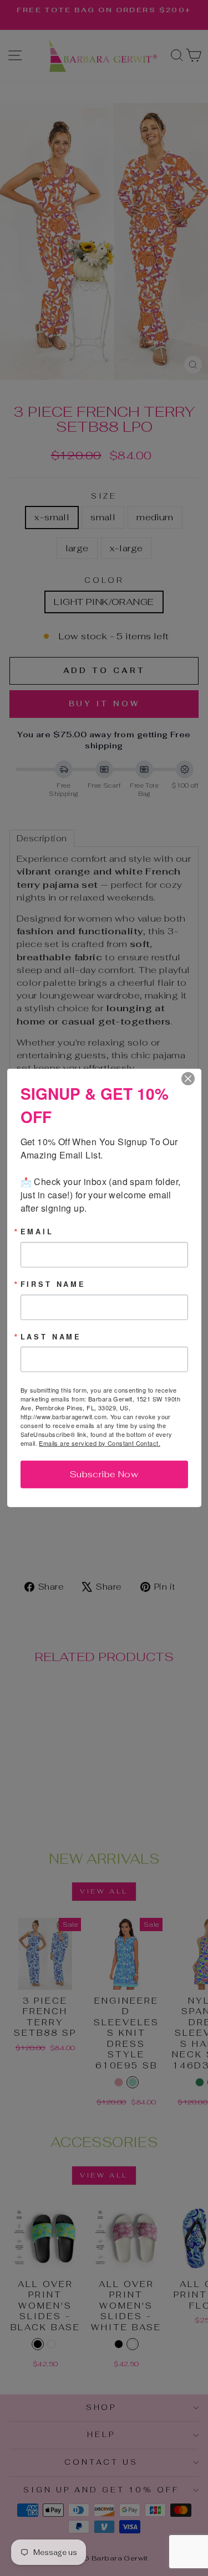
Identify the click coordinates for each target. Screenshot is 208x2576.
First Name (53, 1284)
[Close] (191, 1079)
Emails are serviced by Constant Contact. (100, 1443)
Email (37, 1232)
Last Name (51, 1336)
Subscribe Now (104, 1474)
